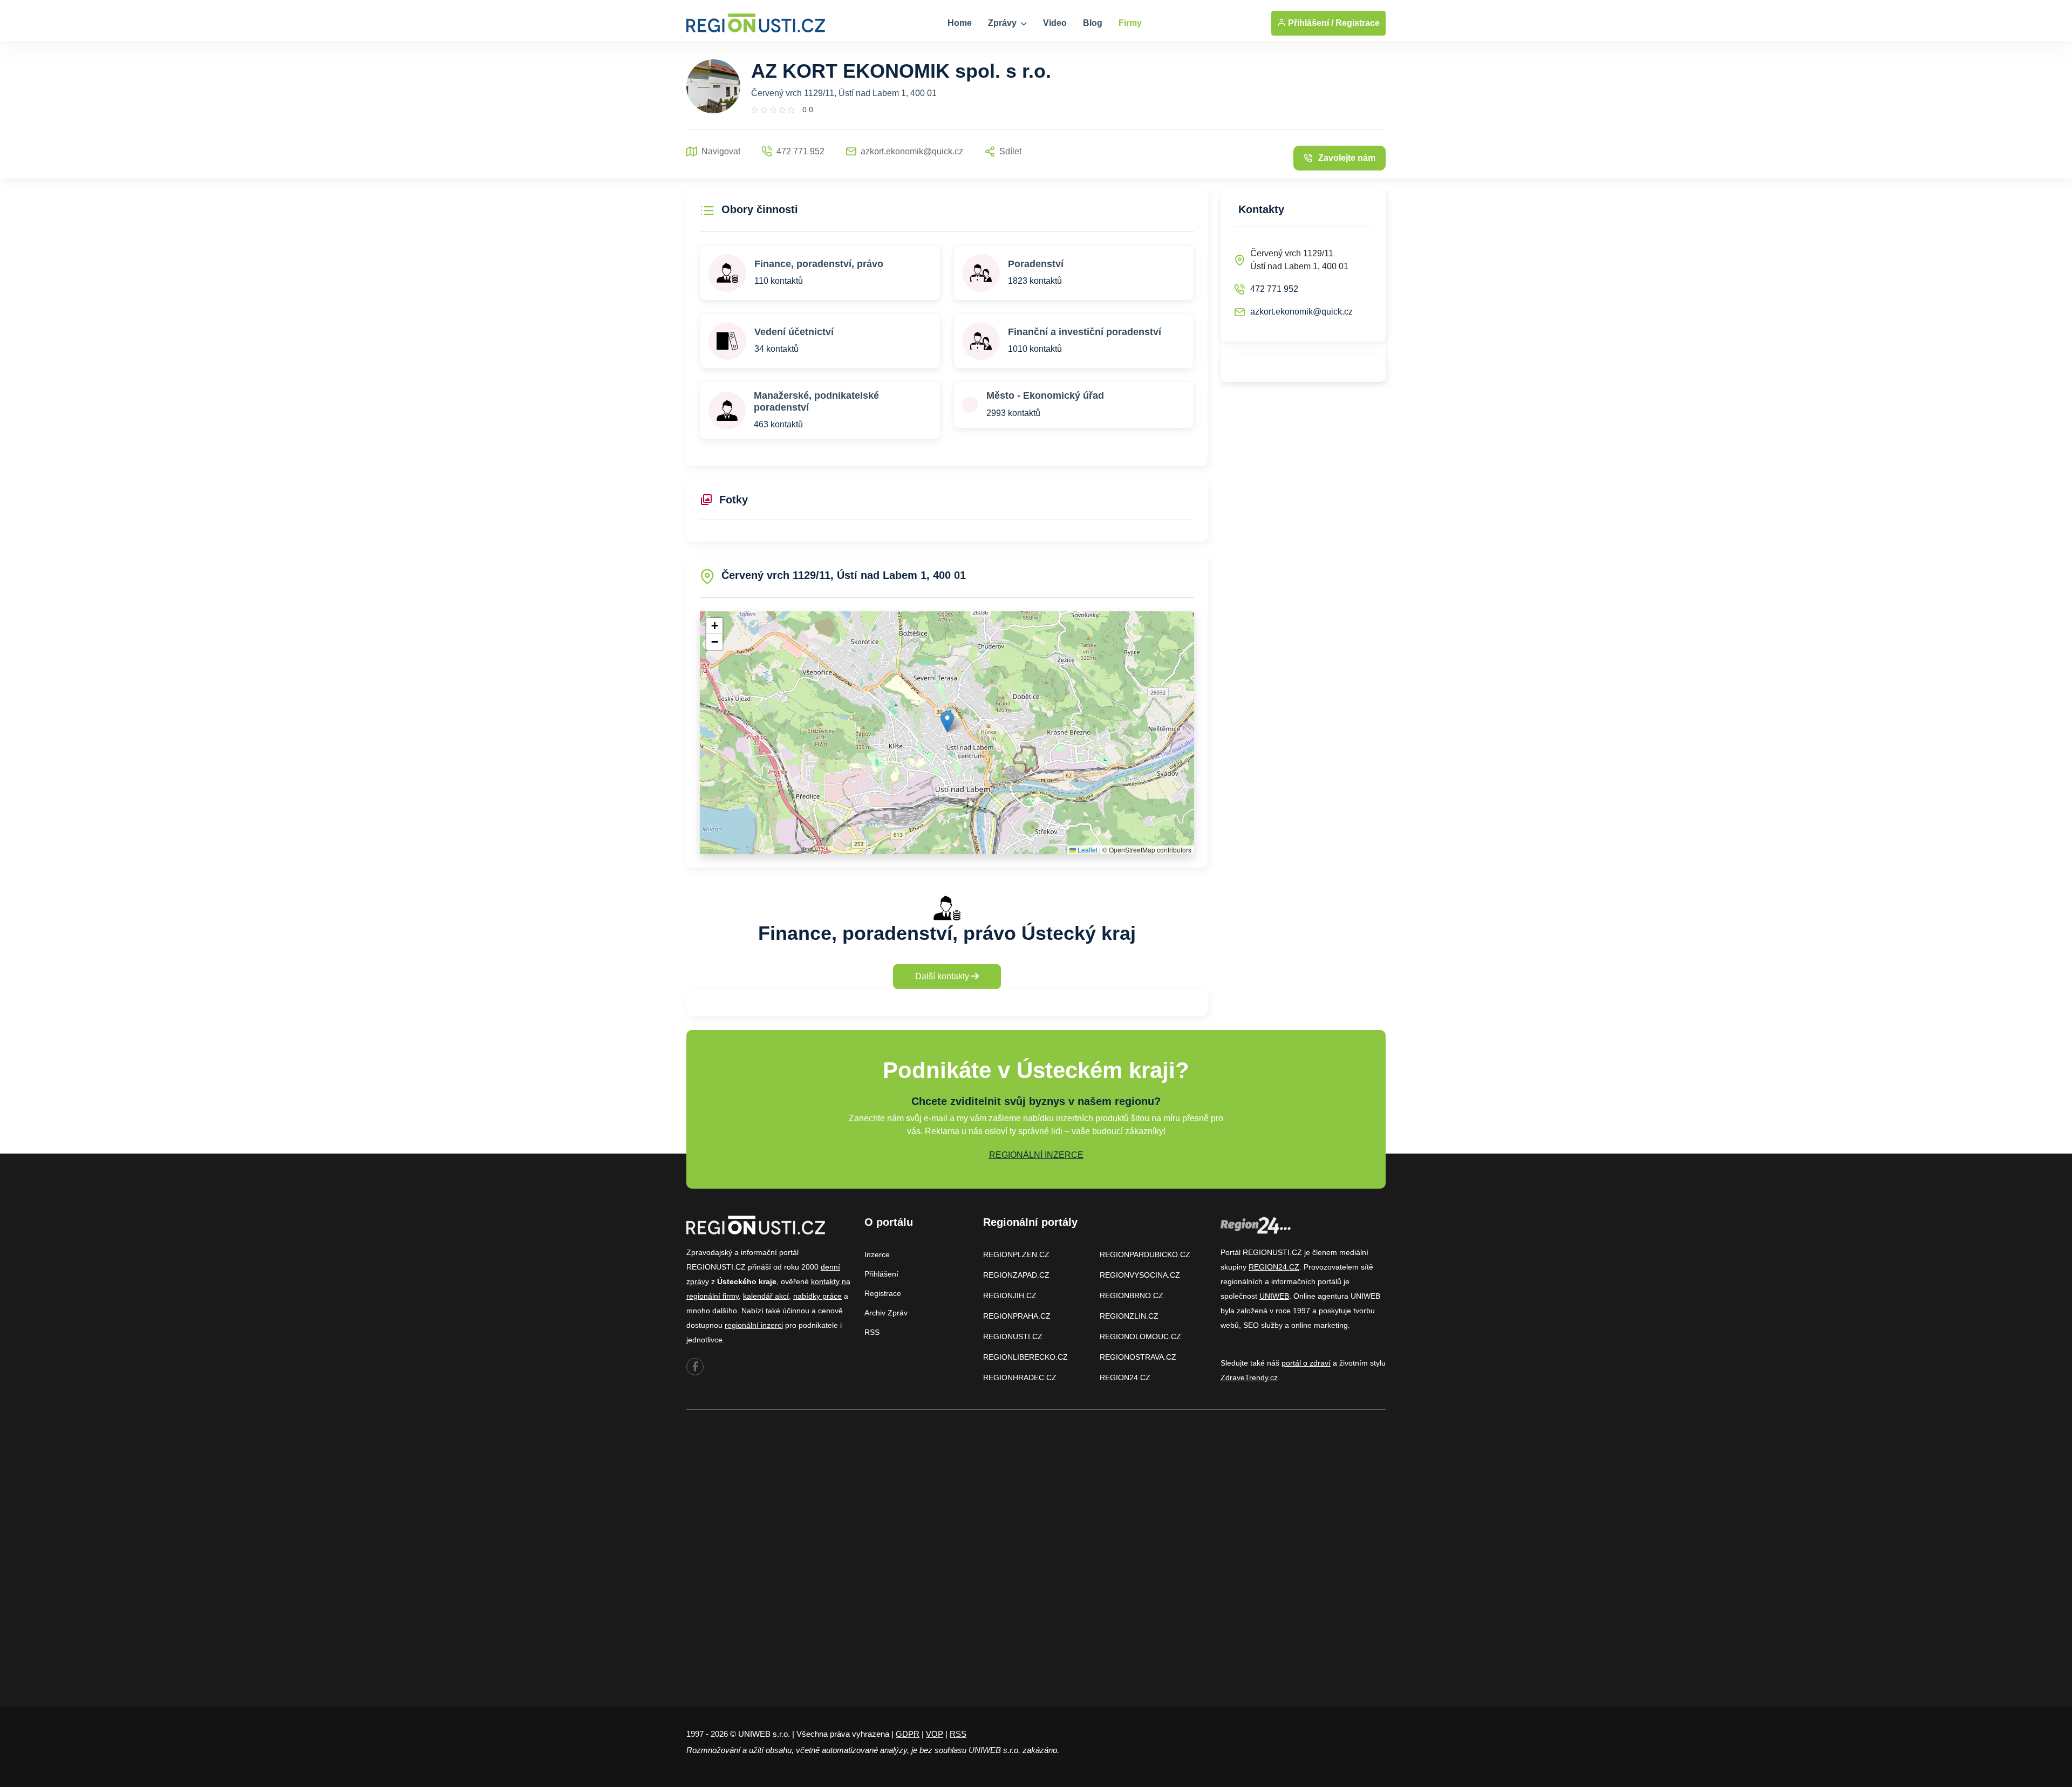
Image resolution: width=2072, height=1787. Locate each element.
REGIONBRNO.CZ (1132, 1295)
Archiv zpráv (886, 1313)
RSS (872, 1332)
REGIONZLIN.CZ (1129, 1316)
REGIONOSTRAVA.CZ (1138, 1357)
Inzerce (877, 1254)
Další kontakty (943, 976)
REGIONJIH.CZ (1010, 1295)
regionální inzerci (754, 1325)
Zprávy (1003, 23)
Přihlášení (881, 1274)
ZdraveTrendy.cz (1249, 1377)
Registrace (1358, 23)
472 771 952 (1274, 289)
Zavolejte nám (1347, 158)
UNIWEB (1274, 1296)
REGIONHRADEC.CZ (1020, 1377)
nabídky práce (817, 1296)
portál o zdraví (1306, 1363)
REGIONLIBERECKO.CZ (1025, 1357)
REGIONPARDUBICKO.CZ (1145, 1254)
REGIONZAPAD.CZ (1016, 1275)
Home (960, 23)
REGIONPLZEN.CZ (1016, 1254)
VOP (935, 1734)
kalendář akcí (766, 1296)
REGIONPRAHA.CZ (1017, 1316)
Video (1055, 23)
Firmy (1130, 23)
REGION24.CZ (1125, 1377)
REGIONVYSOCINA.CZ (1140, 1275)
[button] (947, 722)
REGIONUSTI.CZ (1013, 1336)
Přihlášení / (1310, 23)
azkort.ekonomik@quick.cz (1301, 312)
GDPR (908, 1734)
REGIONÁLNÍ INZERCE (1036, 1155)
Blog (1093, 23)
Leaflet (1087, 850)
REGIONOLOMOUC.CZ (1140, 1336)
